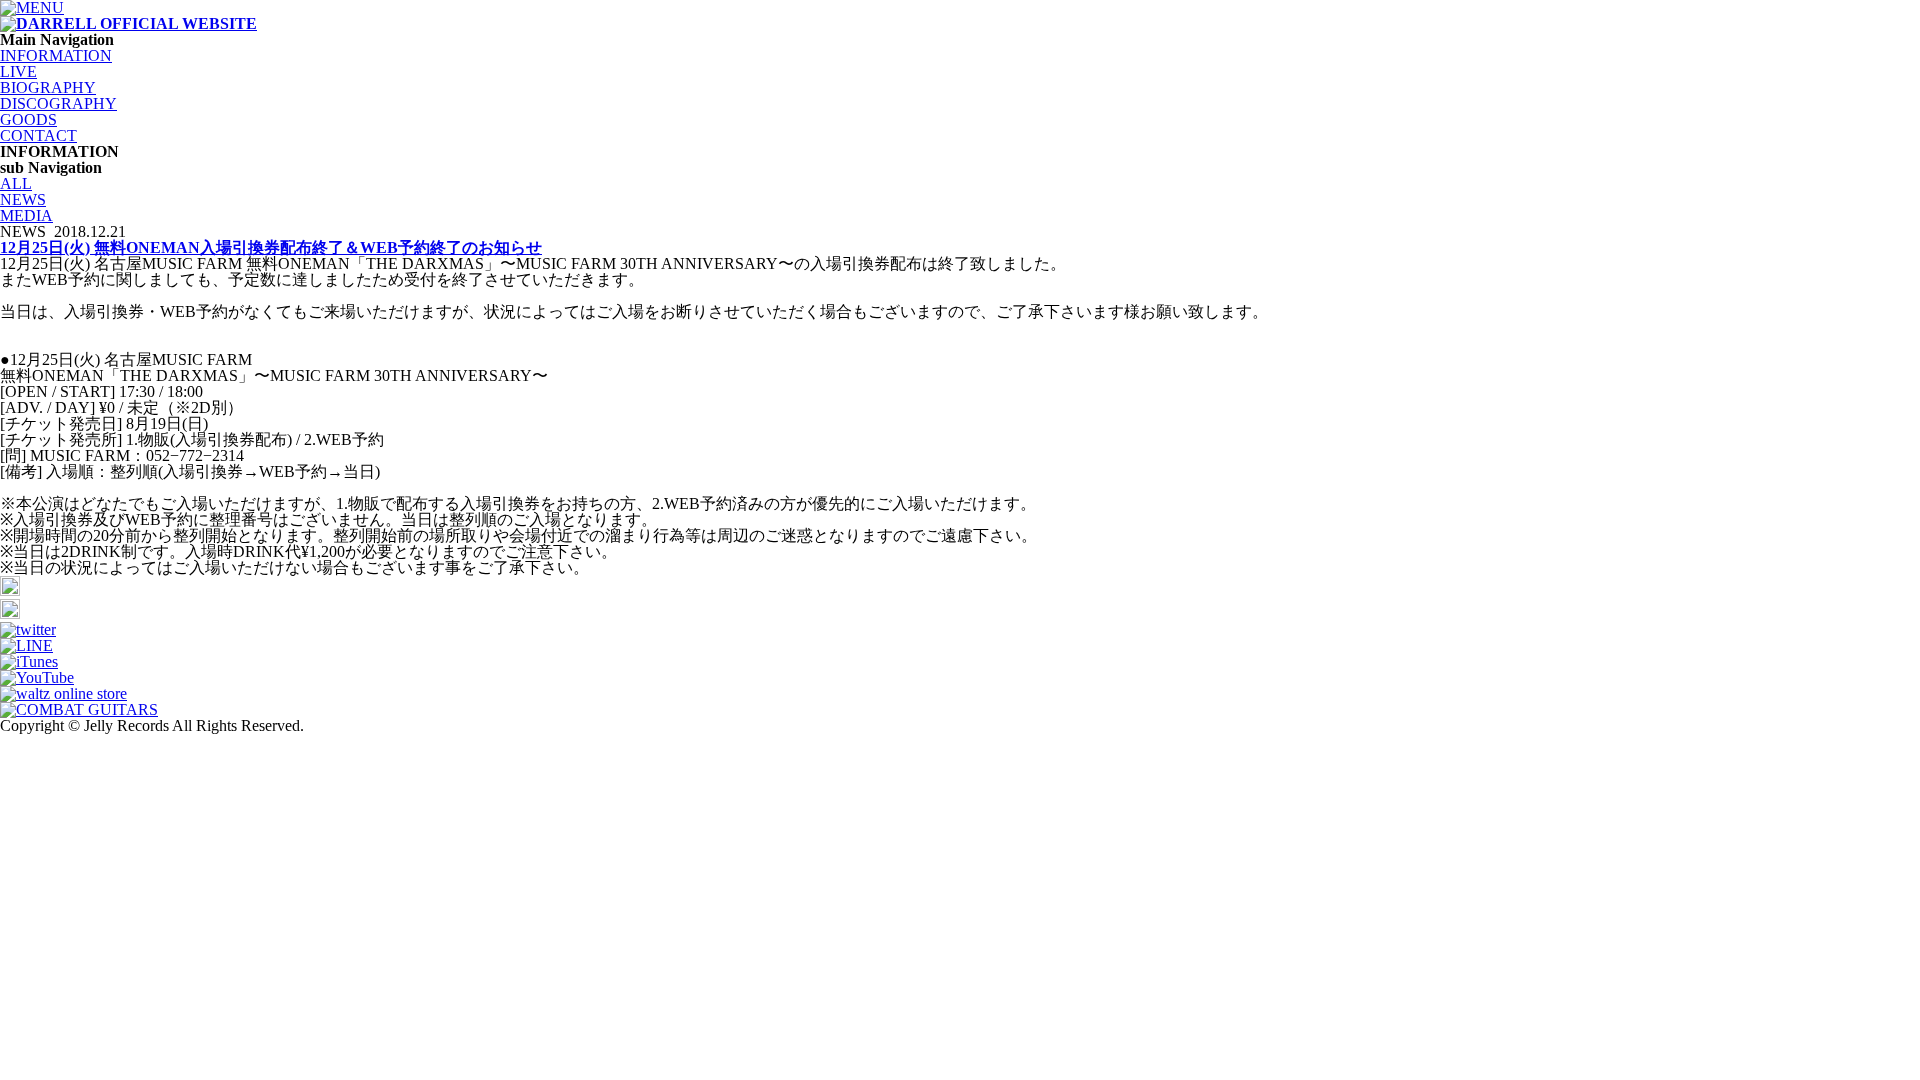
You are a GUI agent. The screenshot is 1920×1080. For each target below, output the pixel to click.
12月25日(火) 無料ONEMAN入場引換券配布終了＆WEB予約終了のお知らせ (271, 247)
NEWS (23, 199)
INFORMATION (56, 55)
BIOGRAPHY (48, 87)
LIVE (18, 71)
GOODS (28, 119)
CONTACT (38, 135)
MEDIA (26, 215)
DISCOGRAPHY (58, 103)
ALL (16, 183)
